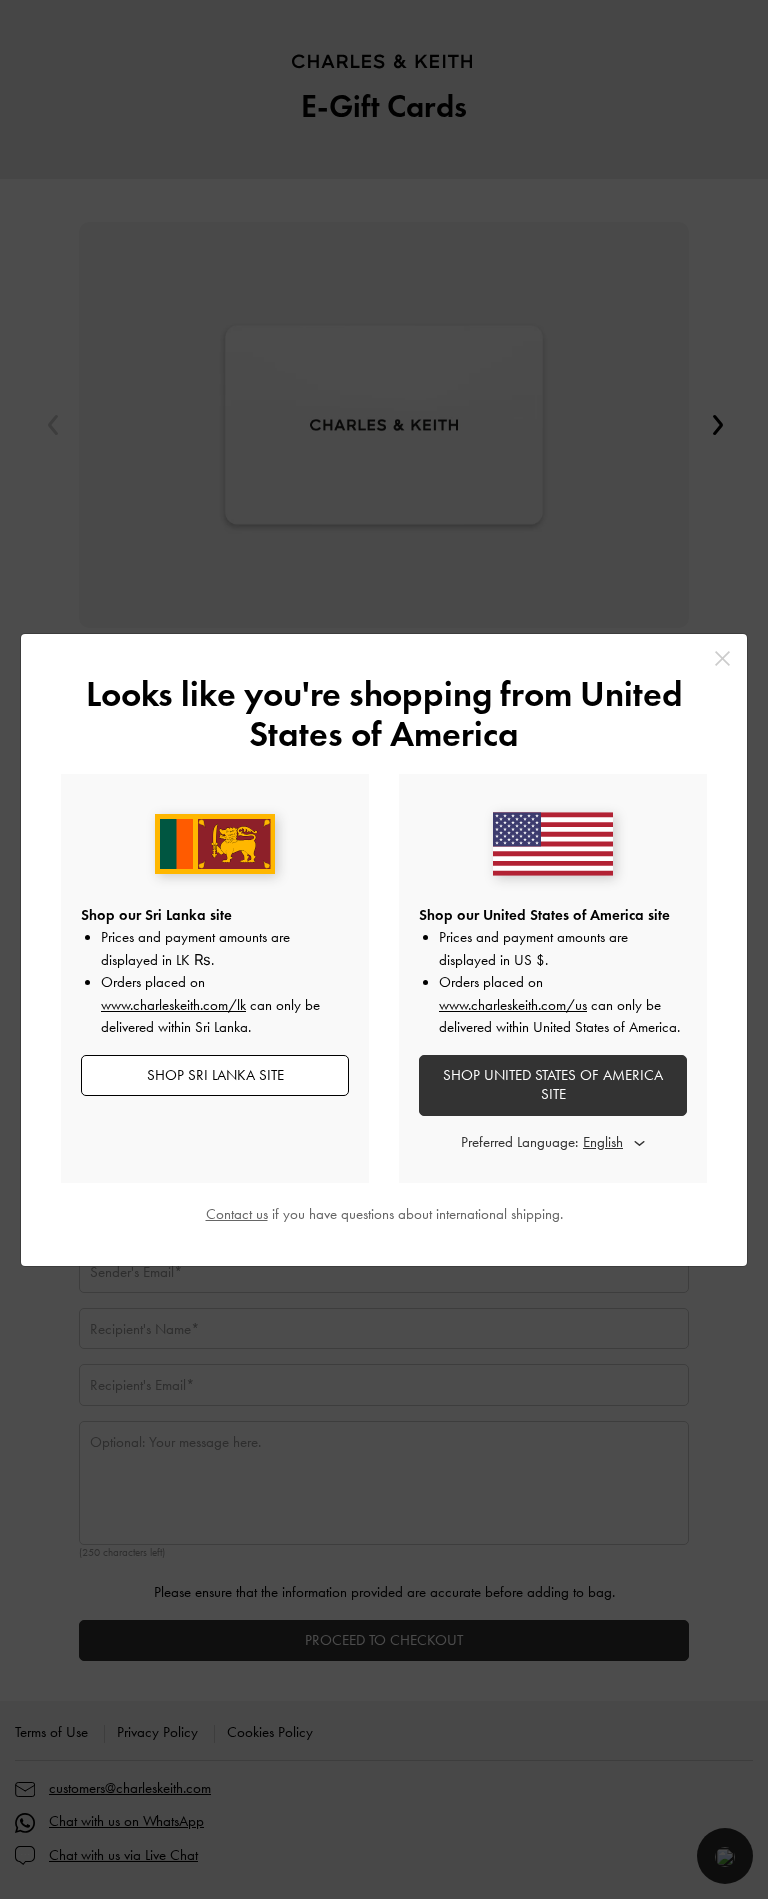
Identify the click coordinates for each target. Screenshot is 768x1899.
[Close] (722, 658)
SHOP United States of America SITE (553, 1085)
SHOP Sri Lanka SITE (215, 1075)
